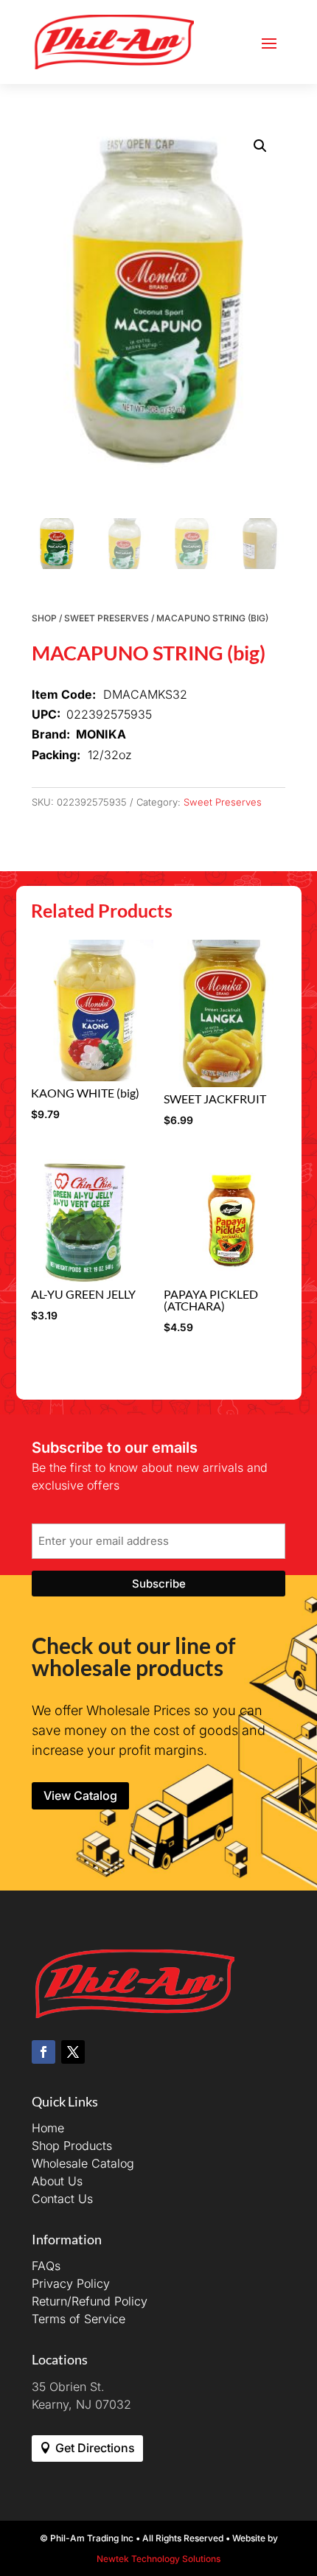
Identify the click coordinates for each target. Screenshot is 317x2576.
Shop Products (72, 2146)
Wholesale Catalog (83, 2163)
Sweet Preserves (107, 618)
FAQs (46, 2266)
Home (48, 2128)
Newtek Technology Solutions (158, 2559)
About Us (57, 2181)
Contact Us (62, 2199)
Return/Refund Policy (90, 2301)
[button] (260, 146)
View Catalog (80, 1795)
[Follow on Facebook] (43, 2052)
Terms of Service (79, 2319)
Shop (44, 618)
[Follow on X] (73, 2052)
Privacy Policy (71, 2283)
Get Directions (95, 2448)
